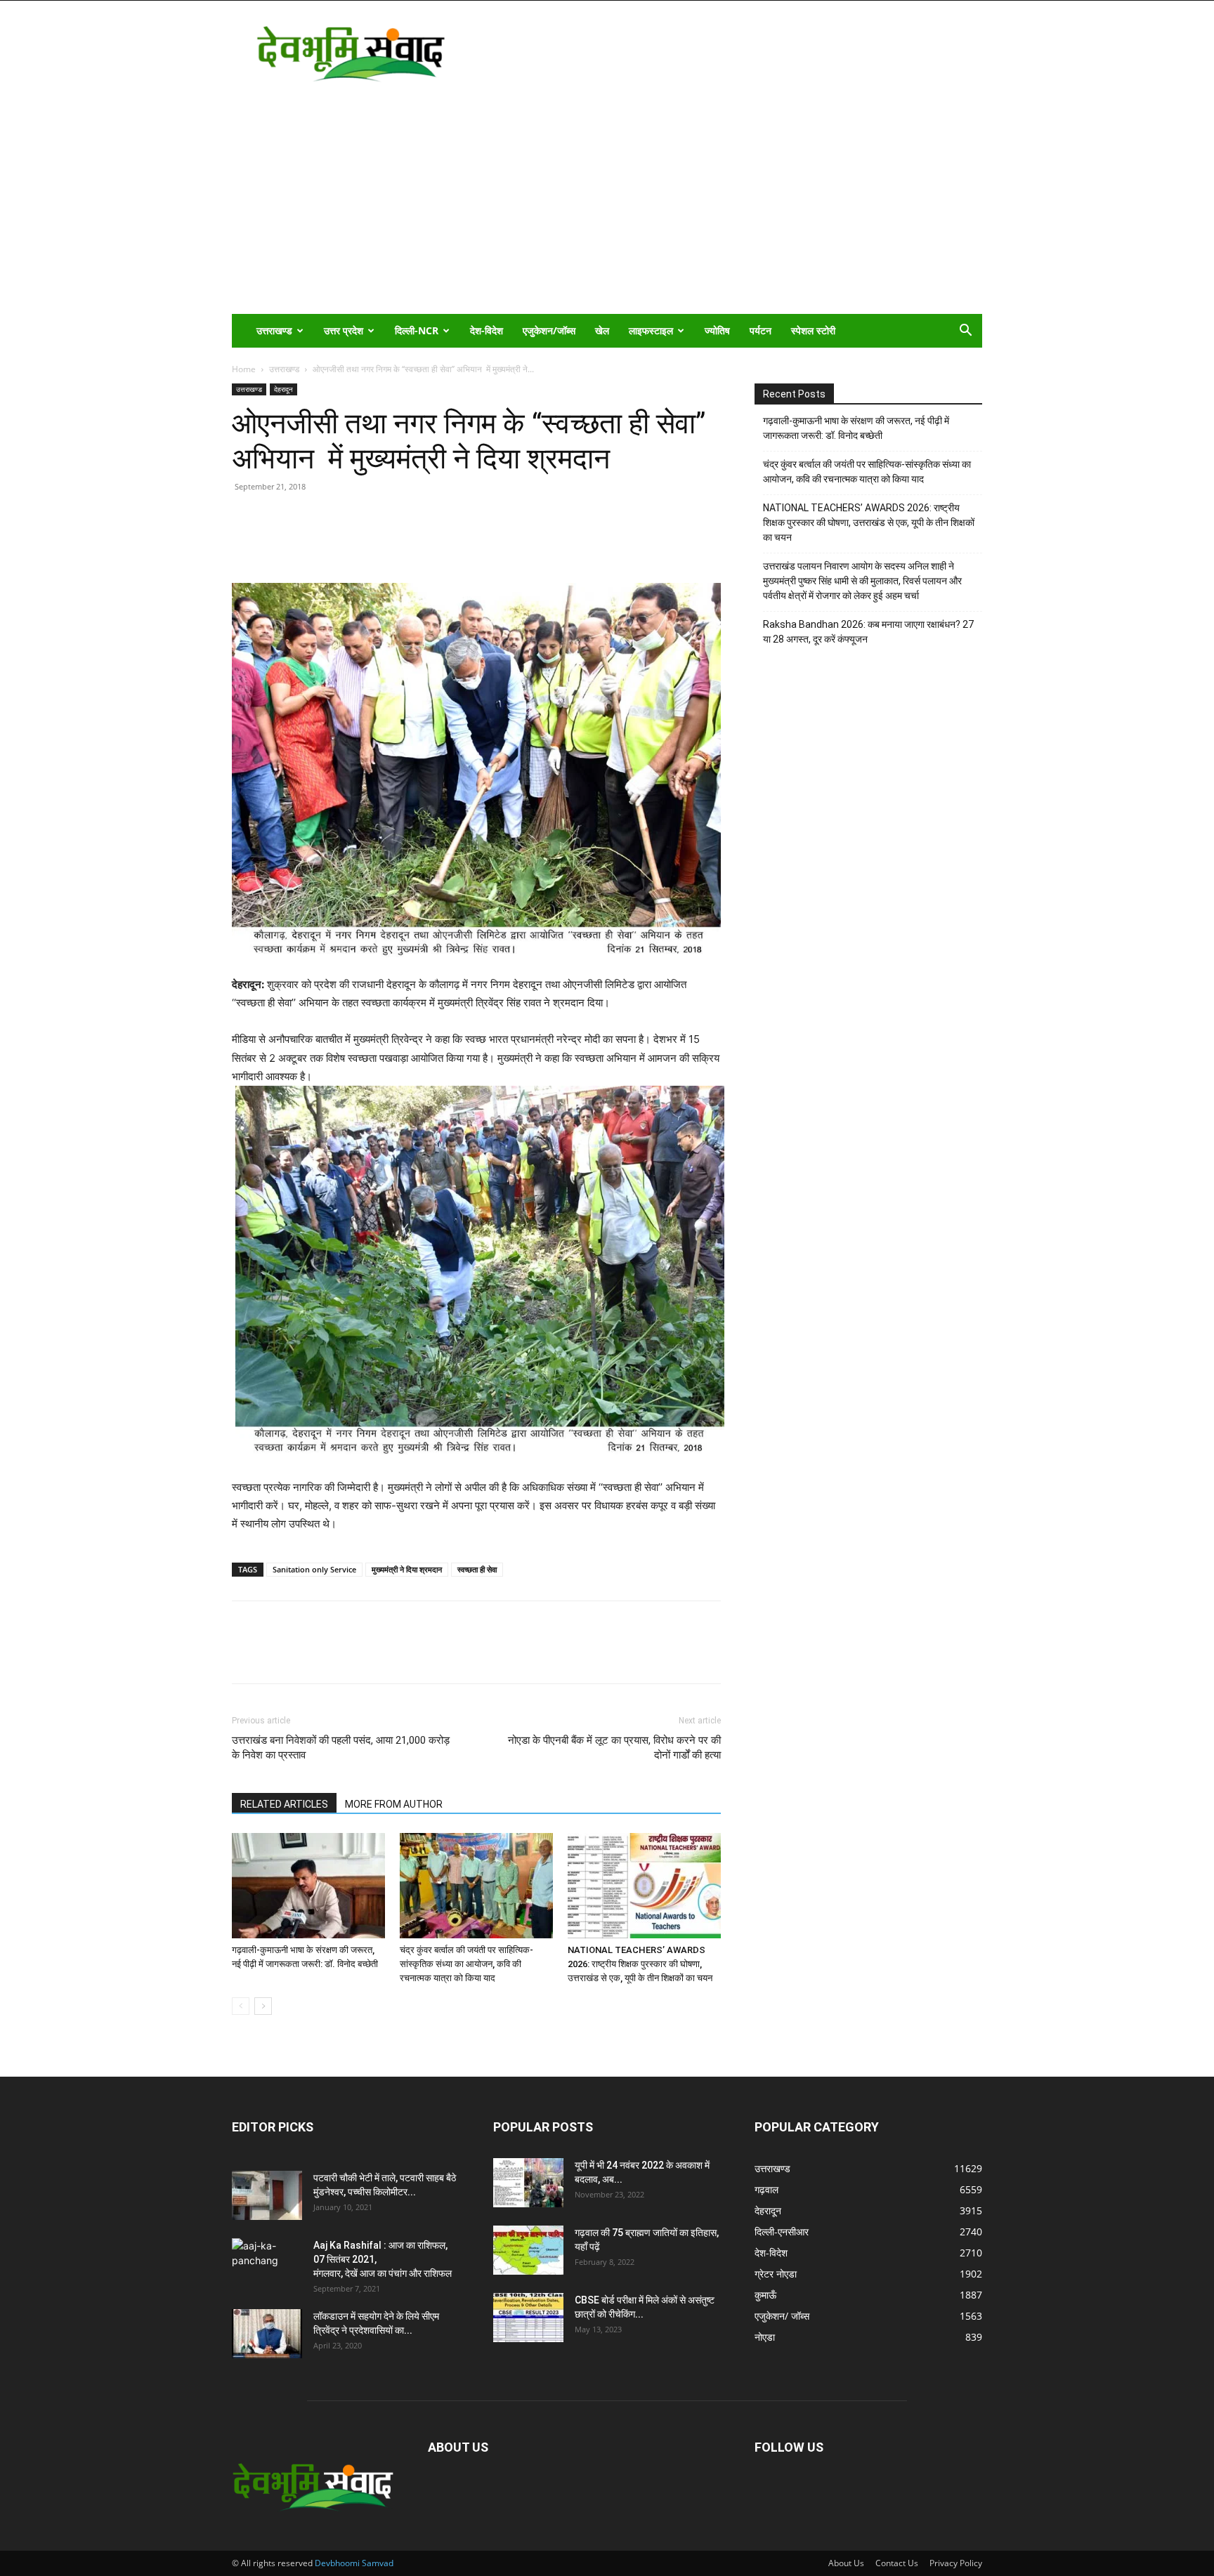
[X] (311, 543)
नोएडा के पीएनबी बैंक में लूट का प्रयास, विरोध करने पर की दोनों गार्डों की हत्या (614, 1748)
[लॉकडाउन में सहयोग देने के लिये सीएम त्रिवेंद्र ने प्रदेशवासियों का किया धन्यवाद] (267, 2334)
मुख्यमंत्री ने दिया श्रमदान (407, 1569)
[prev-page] (241, 2006)
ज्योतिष (717, 330)
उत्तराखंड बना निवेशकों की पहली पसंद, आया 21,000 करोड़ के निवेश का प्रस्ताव (341, 1748)
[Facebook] (278, 543)
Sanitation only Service (314, 1569)
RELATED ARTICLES (284, 1804)
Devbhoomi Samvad (354, 2563)
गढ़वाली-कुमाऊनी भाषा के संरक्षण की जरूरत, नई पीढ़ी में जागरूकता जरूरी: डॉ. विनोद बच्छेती (856, 428)
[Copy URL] (246, 543)
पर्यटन (761, 330)
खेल (602, 330)
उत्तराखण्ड (274, 330)
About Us (846, 2563)
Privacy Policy (956, 2563)
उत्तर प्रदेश (344, 330)
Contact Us (897, 2563)
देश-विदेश (487, 330)
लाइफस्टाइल (651, 330)
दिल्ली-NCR (417, 330)
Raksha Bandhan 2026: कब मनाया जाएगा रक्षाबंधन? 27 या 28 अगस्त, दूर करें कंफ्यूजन (868, 632)
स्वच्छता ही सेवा (477, 1569)
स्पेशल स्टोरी (813, 330)
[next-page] (263, 2006)
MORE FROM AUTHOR (394, 1804)
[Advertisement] (607, 209)
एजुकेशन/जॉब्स (549, 330)
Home (244, 369)
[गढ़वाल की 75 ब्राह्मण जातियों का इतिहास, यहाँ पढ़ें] (528, 2250)
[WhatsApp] (343, 543)
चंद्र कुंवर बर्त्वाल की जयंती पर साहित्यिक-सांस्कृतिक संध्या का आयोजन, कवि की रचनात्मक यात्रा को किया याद (466, 1964)
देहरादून (283, 389)
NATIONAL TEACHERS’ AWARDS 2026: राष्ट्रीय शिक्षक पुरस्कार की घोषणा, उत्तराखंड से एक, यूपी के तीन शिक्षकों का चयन (640, 1964)
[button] (965, 332)
